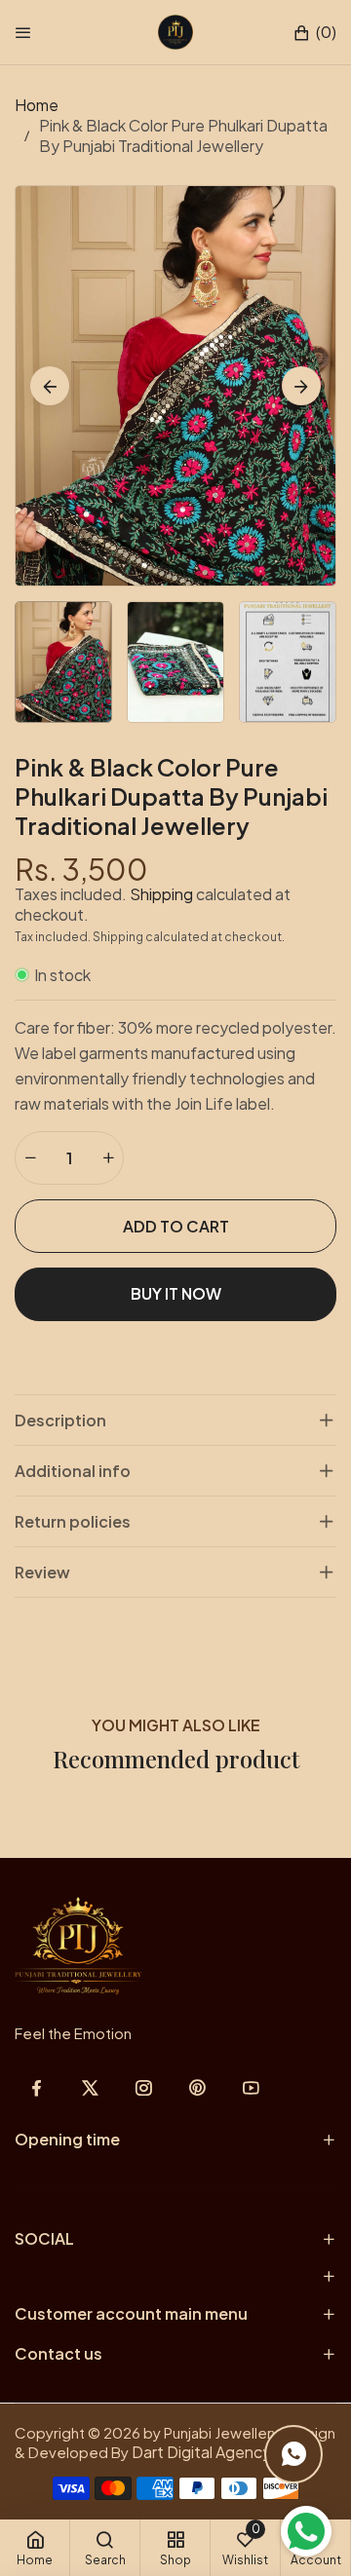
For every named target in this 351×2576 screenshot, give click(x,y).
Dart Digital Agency (201, 2452)
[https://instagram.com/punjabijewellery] (144, 2087)
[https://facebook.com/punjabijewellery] (37, 2087)
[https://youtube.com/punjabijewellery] (251, 2087)
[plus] (108, 1158)
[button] (314, 33)
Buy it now (176, 1293)
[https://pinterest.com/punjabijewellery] (197, 2087)
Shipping (161, 894)
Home (37, 105)
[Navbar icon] (23, 32)
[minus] (30, 1158)
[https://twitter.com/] (90, 2087)
